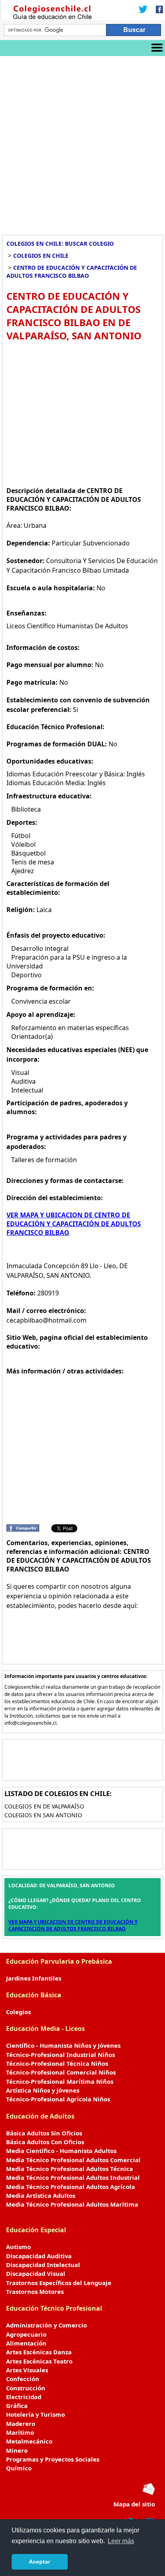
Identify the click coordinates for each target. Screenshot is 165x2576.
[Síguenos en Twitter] (143, 10)
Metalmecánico (29, 2441)
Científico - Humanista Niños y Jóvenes (63, 2045)
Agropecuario (26, 2334)
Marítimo (20, 2432)
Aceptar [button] (39, 2562)
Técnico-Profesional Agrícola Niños (58, 2099)
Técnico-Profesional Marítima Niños (60, 2081)
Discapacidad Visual (36, 2273)
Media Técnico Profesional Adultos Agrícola (70, 2187)
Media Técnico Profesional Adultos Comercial (73, 2160)
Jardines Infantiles (34, 1978)
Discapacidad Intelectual (43, 2265)
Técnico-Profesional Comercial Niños (61, 2072)
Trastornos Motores (35, 2291)
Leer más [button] (121, 2541)
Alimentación (26, 2343)
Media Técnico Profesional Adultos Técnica (69, 2169)
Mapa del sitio (134, 2504)
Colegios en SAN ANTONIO (43, 1815)
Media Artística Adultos (41, 2195)
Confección (23, 2379)
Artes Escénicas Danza (39, 2352)
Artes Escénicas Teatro (39, 2361)
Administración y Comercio (46, 2325)
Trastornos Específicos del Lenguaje (59, 2283)
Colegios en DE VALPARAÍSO (44, 1806)
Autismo (18, 2247)
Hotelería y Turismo (35, 2414)
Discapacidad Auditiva (39, 2256)
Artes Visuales (27, 2370)
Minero (17, 2450)
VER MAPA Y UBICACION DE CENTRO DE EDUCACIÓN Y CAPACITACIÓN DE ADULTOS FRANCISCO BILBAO (74, 1224)
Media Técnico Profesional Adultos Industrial (73, 2177)
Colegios (18, 2012)
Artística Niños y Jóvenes (43, 2090)
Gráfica (17, 2406)
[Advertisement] (82, 142)
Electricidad (24, 2397)
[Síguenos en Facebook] (157, 10)
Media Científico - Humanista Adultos (61, 2151)
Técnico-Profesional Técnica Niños (57, 2063)
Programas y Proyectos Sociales (53, 2459)
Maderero (21, 2424)
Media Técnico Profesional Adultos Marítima (72, 2204)
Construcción (26, 2388)
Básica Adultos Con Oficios (45, 2142)
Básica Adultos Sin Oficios (44, 2133)
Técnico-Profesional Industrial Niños (60, 2055)
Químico (19, 2468)
